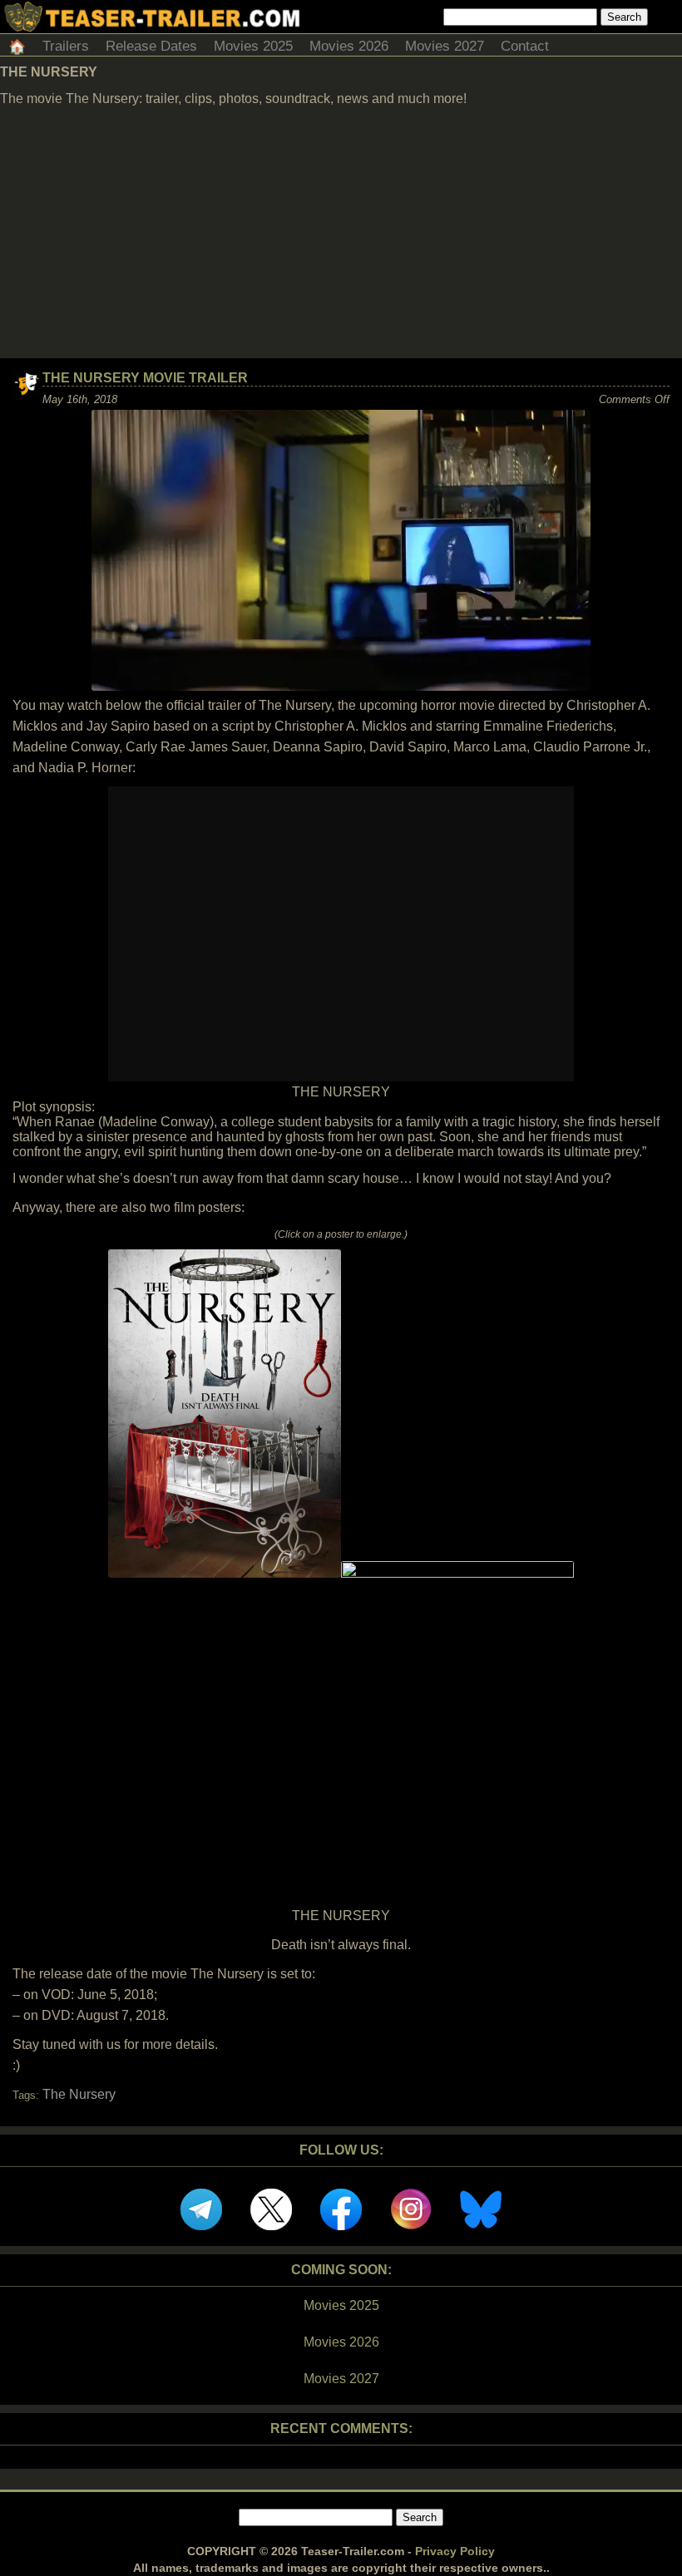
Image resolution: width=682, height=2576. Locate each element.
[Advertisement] (341, 234)
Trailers (66, 46)
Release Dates (151, 46)
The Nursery (79, 2094)
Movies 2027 (445, 46)
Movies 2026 (349, 46)
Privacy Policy (455, 2551)
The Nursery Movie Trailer (145, 378)
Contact (525, 46)
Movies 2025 (253, 46)
